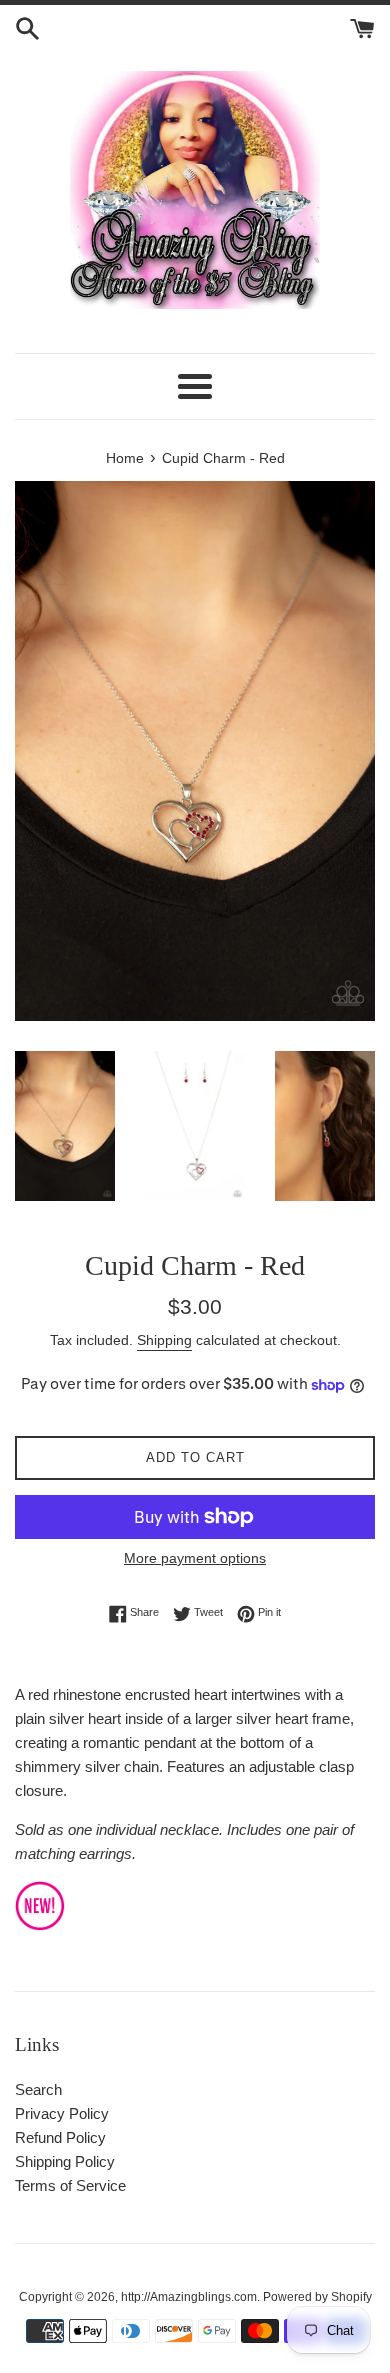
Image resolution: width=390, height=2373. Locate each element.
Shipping (164, 1340)
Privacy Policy (62, 2113)
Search (38, 2089)
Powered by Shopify (317, 2297)
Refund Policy (60, 2137)
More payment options (195, 1558)
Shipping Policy (65, 2161)
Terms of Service (70, 2185)
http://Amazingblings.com (189, 2297)
